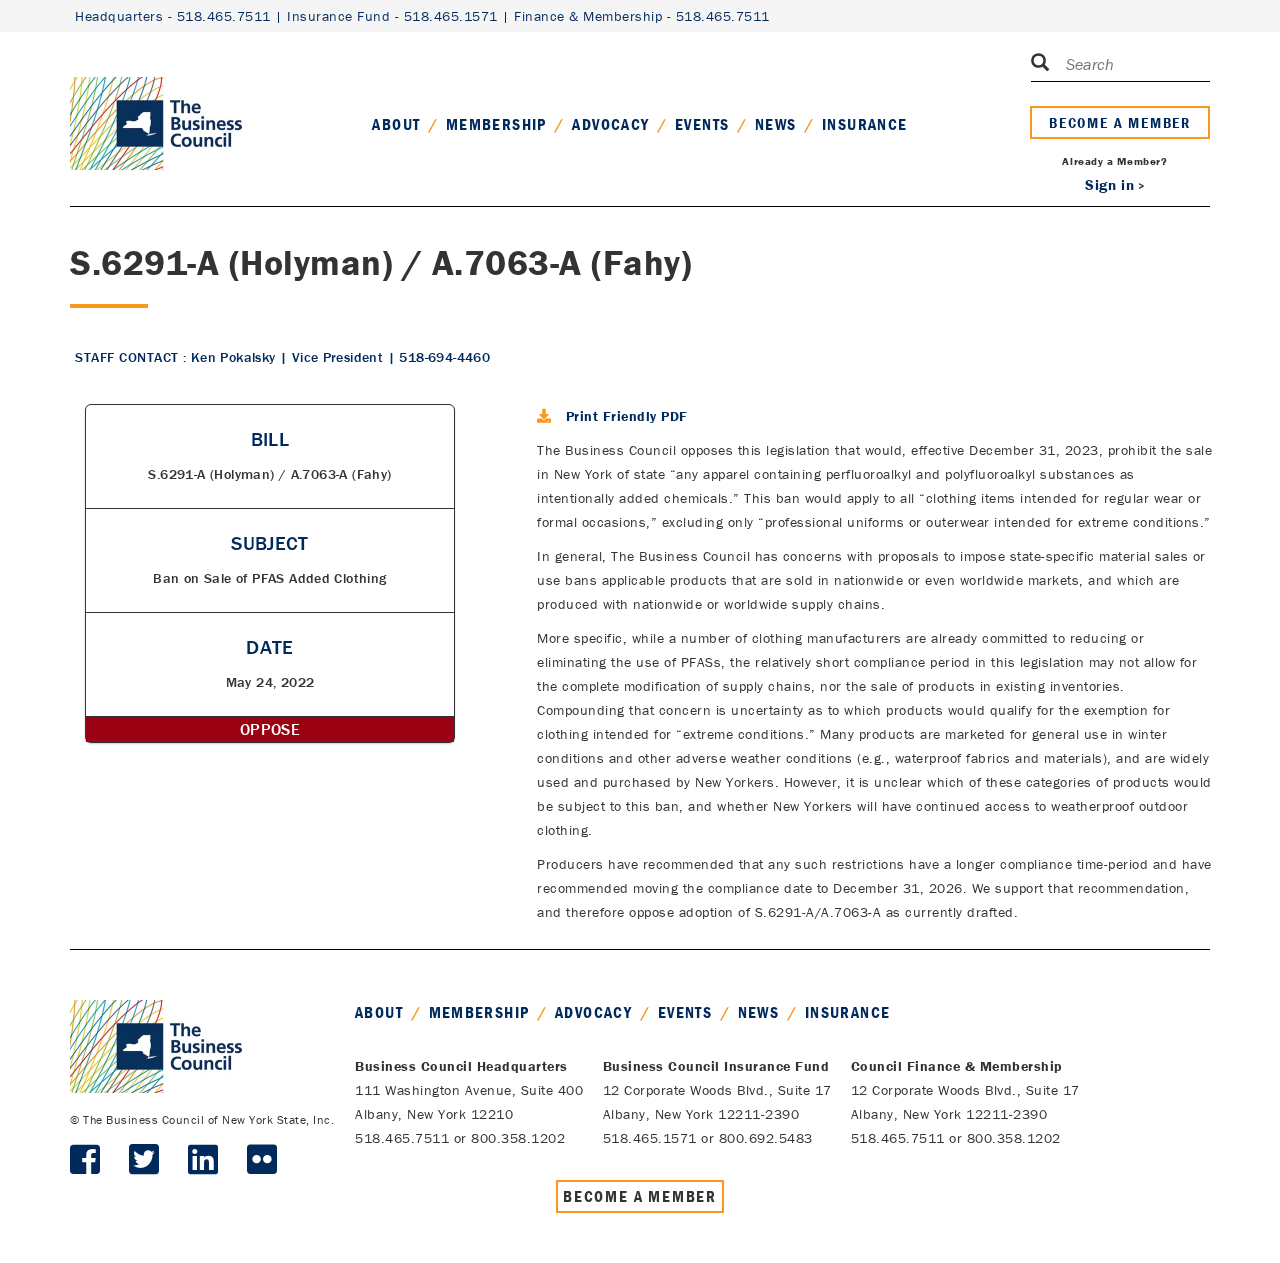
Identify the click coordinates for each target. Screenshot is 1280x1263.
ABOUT (396, 124)
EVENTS (702, 124)
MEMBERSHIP (496, 124)
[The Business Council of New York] (156, 99)
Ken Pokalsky (233, 357)
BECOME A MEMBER (1120, 122)
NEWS (776, 124)
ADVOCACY (610, 124)
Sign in (1109, 184)
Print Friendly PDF (627, 416)
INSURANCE (865, 124)
